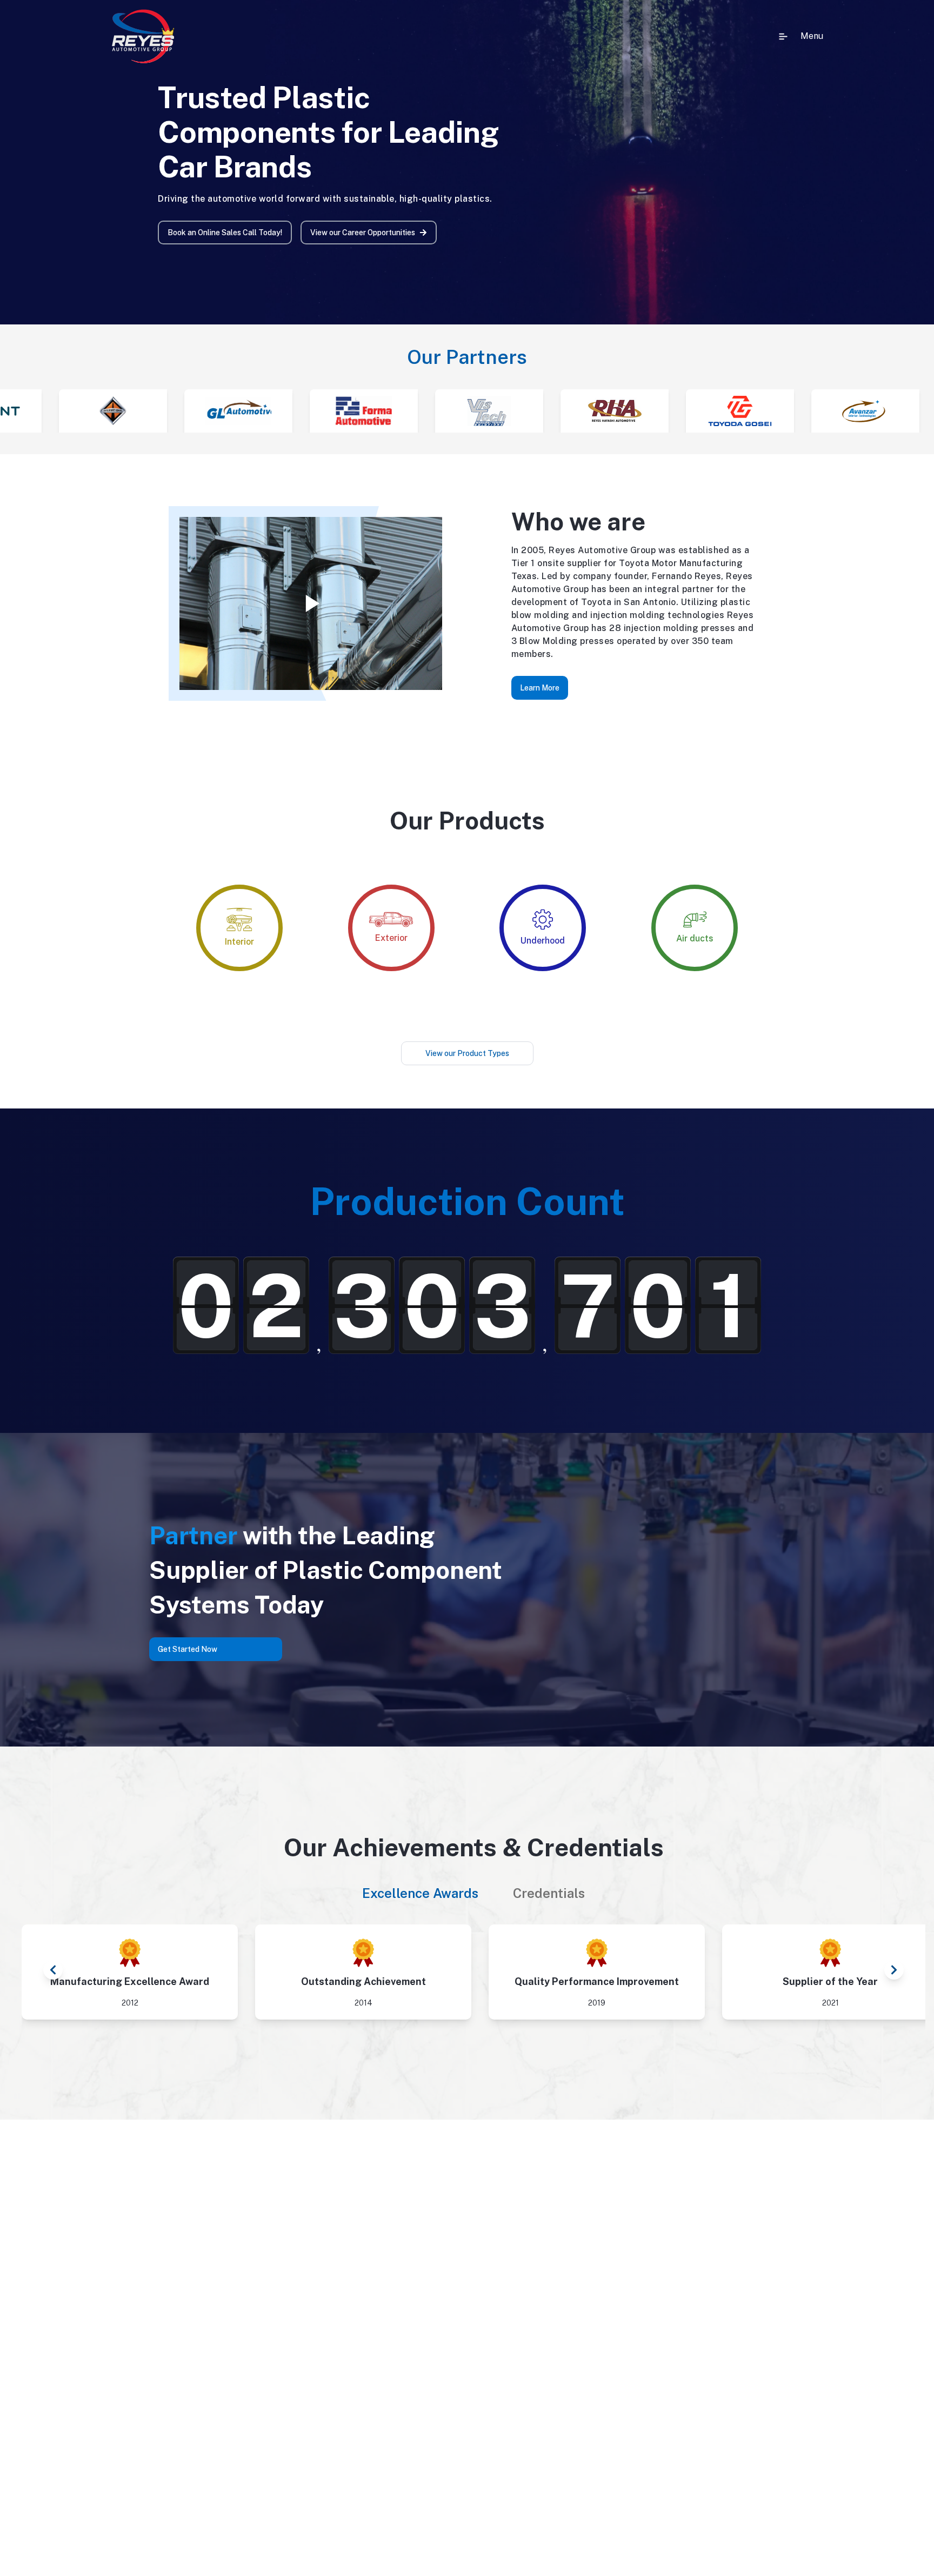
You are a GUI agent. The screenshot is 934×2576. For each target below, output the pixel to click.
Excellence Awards (420, 1893)
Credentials (549, 1893)
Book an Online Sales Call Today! (225, 233)
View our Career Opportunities (363, 233)
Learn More (540, 688)
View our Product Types (467, 1053)
